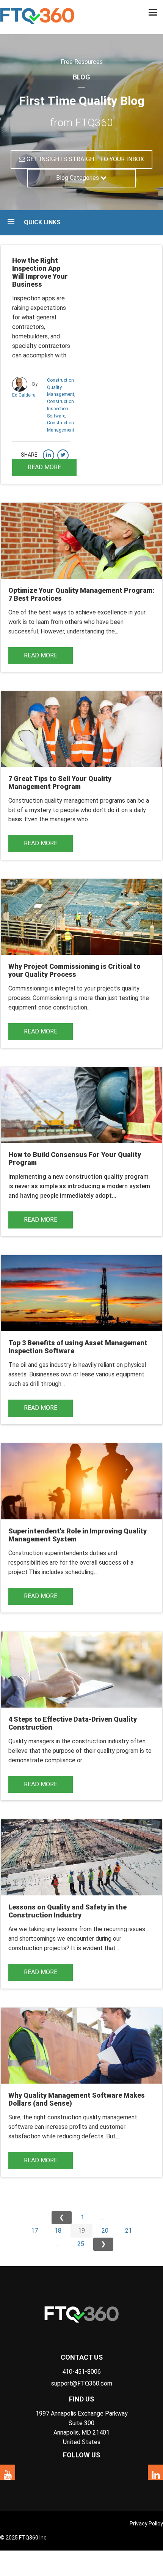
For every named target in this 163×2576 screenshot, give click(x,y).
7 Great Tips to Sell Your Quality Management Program (60, 782)
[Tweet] (63, 455)
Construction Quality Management (61, 387)
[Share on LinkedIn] (49, 455)
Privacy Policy (146, 2524)
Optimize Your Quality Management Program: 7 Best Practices (81, 594)
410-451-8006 (81, 2372)
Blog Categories (78, 178)
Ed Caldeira (24, 395)
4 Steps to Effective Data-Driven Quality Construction (73, 1723)
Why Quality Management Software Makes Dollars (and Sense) (77, 2099)
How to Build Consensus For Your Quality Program (75, 1159)
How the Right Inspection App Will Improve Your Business (40, 272)
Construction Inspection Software (60, 409)
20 (105, 2231)
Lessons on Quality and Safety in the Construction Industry (67, 1911)
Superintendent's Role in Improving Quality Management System (78, 1535)
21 (129, 2231)
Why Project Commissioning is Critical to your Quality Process (74, 970)
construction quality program (107, 1177)
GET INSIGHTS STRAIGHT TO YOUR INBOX (85, 159)
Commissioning (52, 998)
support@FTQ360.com (82, 2383)
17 (34, 2231)
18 (58, 2231)
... (103, 2217)
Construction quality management (53, 801)
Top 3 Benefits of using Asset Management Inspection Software (78, 1347)
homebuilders (30, 336)
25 (81, 2244)
